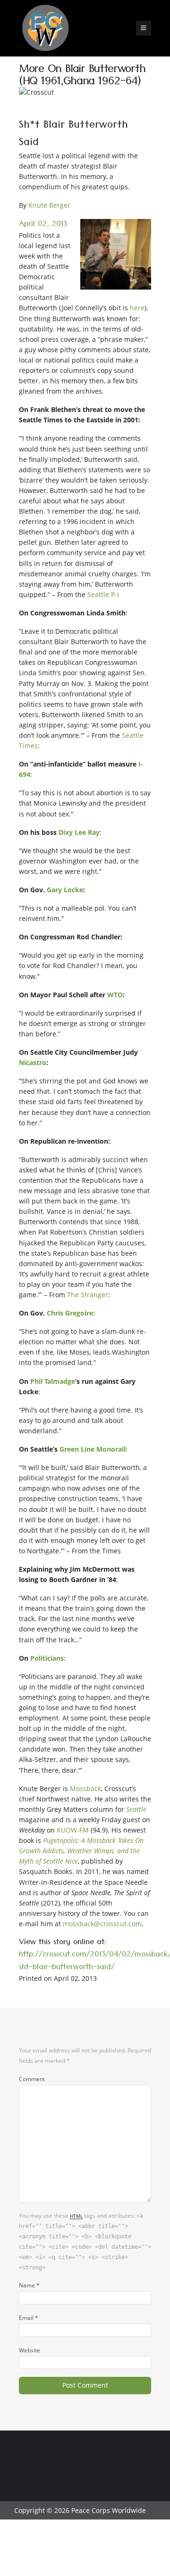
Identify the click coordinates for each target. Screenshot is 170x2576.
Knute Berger (49, 205)
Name (29, 2285)
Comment (32, 2079)
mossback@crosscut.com (102, 1924)
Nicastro (33, 1062)
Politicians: (48, 1658)
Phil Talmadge (53, 1381)
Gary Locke (65, 890)
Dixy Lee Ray (79, 832)
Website (30, 2350)
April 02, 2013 (43, 225)
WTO (115, 995)
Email (29, 2318)
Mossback (85, 1789)
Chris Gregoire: (71, 1313)
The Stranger (88, 1295)
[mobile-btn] (144, 28)
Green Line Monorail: (93, 1449)
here (137, 308)
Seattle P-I (103, 594)
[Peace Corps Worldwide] (45, 29)
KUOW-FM (73, 1830)
